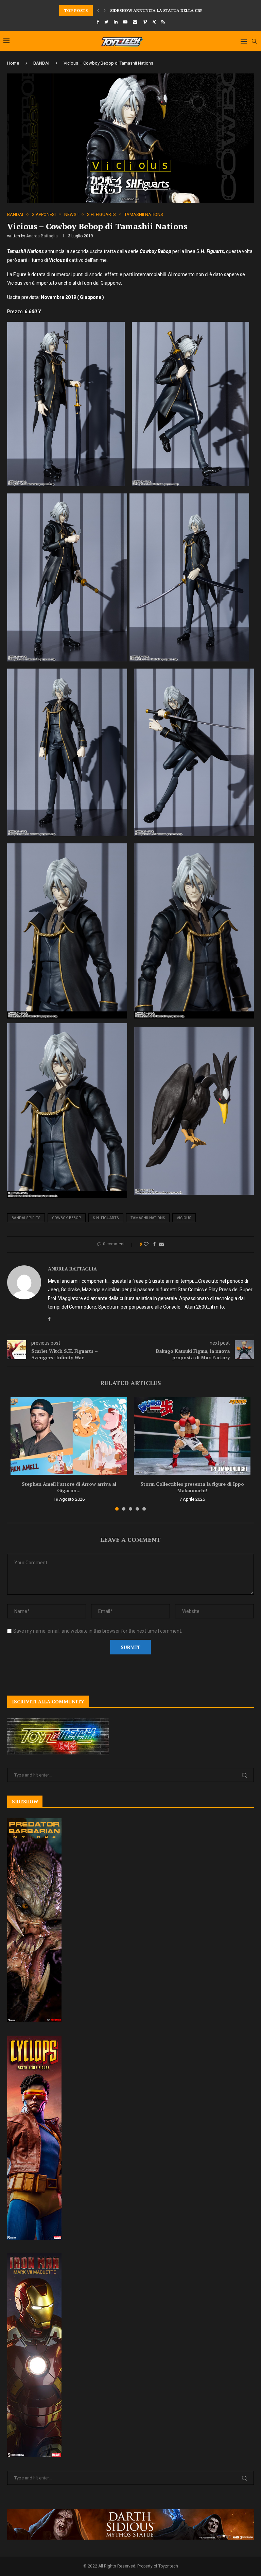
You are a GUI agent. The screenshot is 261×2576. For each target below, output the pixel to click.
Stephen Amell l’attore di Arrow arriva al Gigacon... (69, 1487)
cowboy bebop (67, 1218)
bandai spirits (26, 1218)
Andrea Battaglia (42, 236)
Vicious (184, 1218)
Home (13, 63)
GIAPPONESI (44, 214)
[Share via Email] (161, 1244)
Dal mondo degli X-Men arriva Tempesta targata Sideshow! (179, 10)
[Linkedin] (116, 22)
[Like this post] (146, 1244)
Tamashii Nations (148, 1218)
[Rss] (163, 22)
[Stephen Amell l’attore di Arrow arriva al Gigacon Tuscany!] (69, 1436)
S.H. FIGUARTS (101, 214)
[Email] (135, 22)
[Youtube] (125, 22)
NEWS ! (71, 214)
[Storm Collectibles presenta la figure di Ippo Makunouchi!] (192, 1436)
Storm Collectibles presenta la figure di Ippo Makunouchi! (192, 1487)
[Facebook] (98, 22)
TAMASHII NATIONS (144, 214)
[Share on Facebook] (154, 1244)
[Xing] (154, 22)
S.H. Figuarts (106, 1218)
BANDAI (41, 63)
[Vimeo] (145, 22)
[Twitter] (106, 22)
